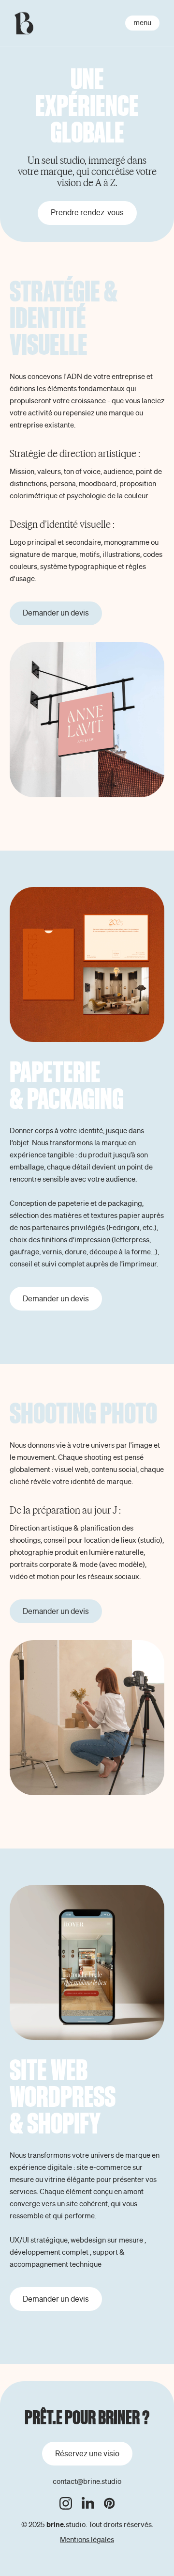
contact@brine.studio (87, 2481)
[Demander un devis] (56, 613)
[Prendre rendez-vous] (87, 213)
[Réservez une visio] (87, 2454)
